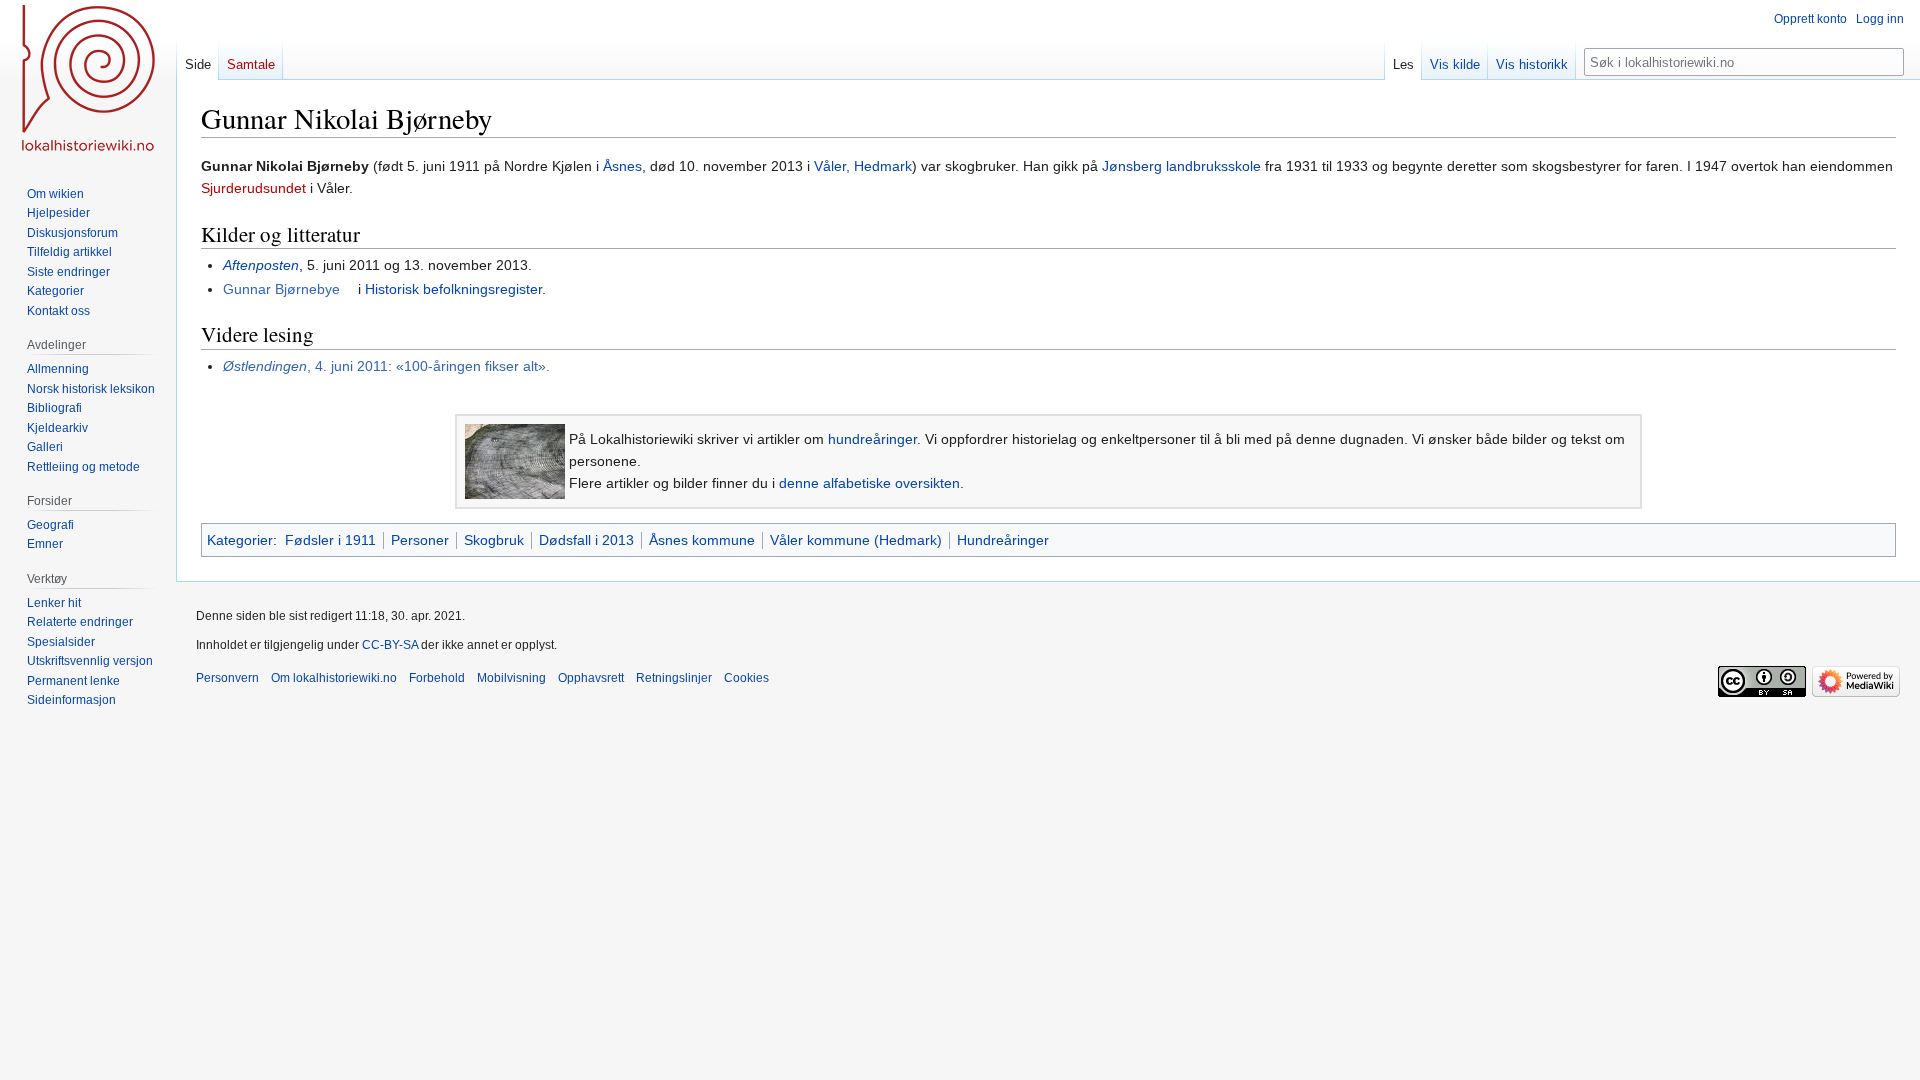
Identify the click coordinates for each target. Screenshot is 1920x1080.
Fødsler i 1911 (330, 540)
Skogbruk (494, 540)
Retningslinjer (674, 678)
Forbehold (437, 678)
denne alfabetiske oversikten (869, 483)
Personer (420, 540)
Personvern (227, 678)
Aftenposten (261, 265)
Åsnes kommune (702, 540)
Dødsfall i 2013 (586, 540)
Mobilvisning (511, 678)
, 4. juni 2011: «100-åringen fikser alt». (386, 366)
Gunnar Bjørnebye (281, 289)
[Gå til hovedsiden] (88, 80)
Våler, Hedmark (863, 166)
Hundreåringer (1003, 540)
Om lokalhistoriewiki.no (334, 678)
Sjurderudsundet (253, 188)
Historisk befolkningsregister (453, 289)
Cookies (746, 678)
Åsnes (622, 166)
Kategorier (240, 540)
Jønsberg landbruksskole (1181, 166)
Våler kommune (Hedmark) (856, 540)
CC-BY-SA (390, 645)
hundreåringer (872, 439)
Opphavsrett (591, 678)
